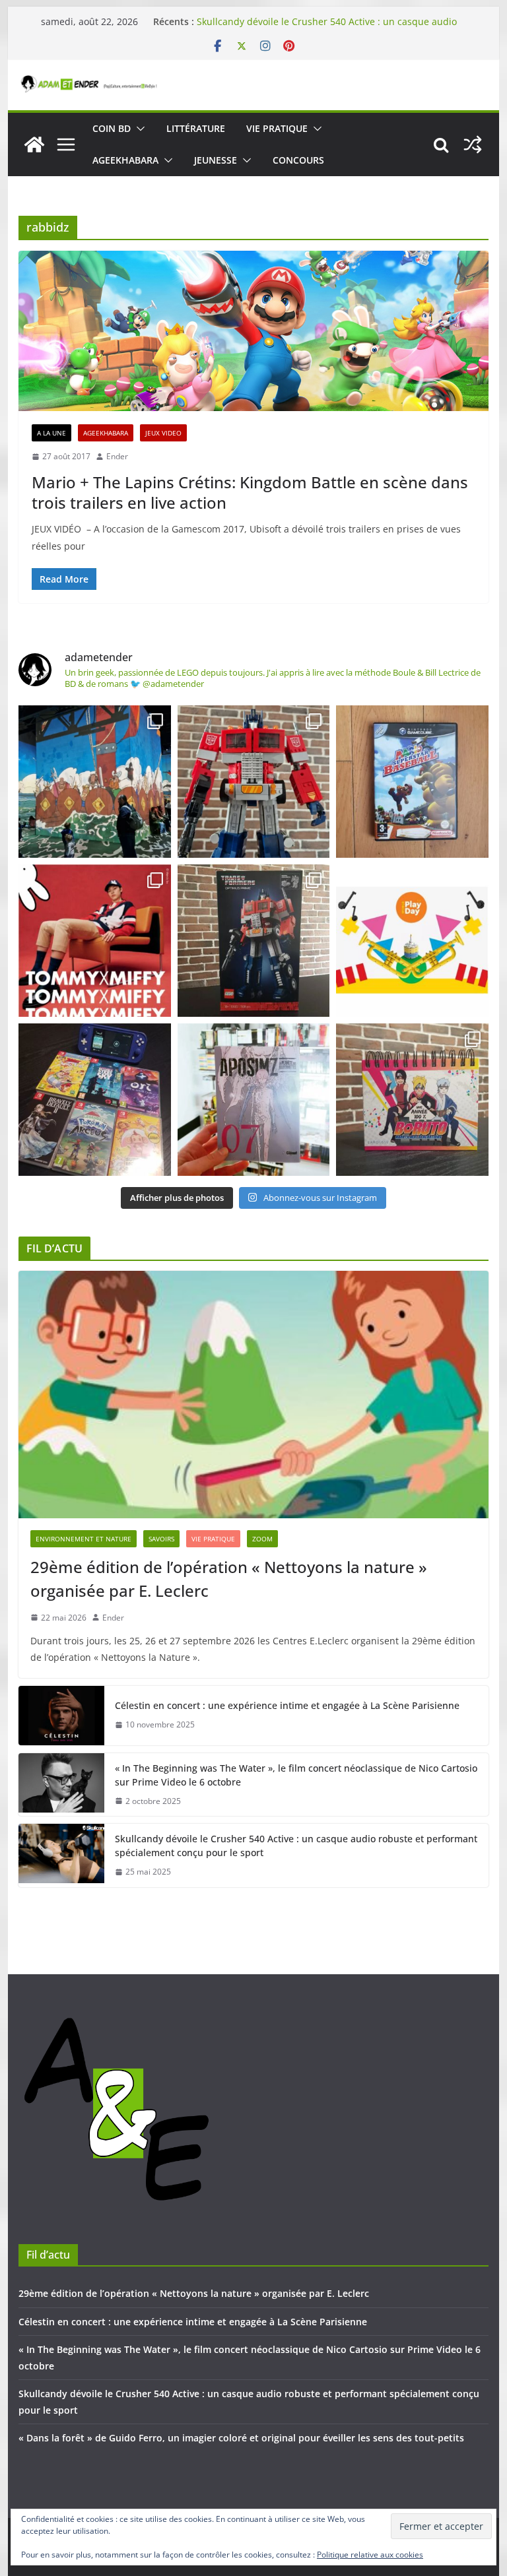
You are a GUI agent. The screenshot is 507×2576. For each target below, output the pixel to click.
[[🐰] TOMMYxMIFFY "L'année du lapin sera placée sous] (95, 941)
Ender (117, 456)
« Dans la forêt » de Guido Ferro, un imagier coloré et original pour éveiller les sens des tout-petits (241, 2438)
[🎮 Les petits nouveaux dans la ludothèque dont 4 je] (95, 1100)
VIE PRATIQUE (277, 128)
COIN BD (112, 128)
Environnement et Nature (84, 1539)
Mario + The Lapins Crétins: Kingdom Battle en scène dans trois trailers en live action (250, 492)
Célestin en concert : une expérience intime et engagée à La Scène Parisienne (287, 1705)
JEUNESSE (216, 160)
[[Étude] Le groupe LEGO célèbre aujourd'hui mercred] (412, 941)
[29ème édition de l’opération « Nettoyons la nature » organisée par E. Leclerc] (254, 1395)
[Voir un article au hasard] (473, 145)
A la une (51, 433)
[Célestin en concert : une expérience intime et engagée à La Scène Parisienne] (61, 1716)
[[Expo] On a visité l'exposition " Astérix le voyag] (95, 782)
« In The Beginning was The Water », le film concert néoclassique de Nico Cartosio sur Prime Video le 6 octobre (296, 1775)
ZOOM (262, 1539)
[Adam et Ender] (34, 145)
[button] (138, 129)
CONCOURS (298, 160)
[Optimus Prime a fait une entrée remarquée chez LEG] (254, 941)
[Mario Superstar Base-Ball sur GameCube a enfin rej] (412, 782)
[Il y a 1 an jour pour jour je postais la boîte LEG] (254, 782)
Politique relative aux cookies (370, 2555)
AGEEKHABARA (125, 160)
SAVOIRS (161, 1539)
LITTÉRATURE (196, 128)
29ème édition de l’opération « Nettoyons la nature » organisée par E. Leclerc (229, 1579)
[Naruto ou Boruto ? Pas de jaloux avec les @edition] (412, 1100)
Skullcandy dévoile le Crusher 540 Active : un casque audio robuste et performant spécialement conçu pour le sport (327, 28)
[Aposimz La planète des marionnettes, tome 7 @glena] (254, 1100)
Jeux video (163, 433)
